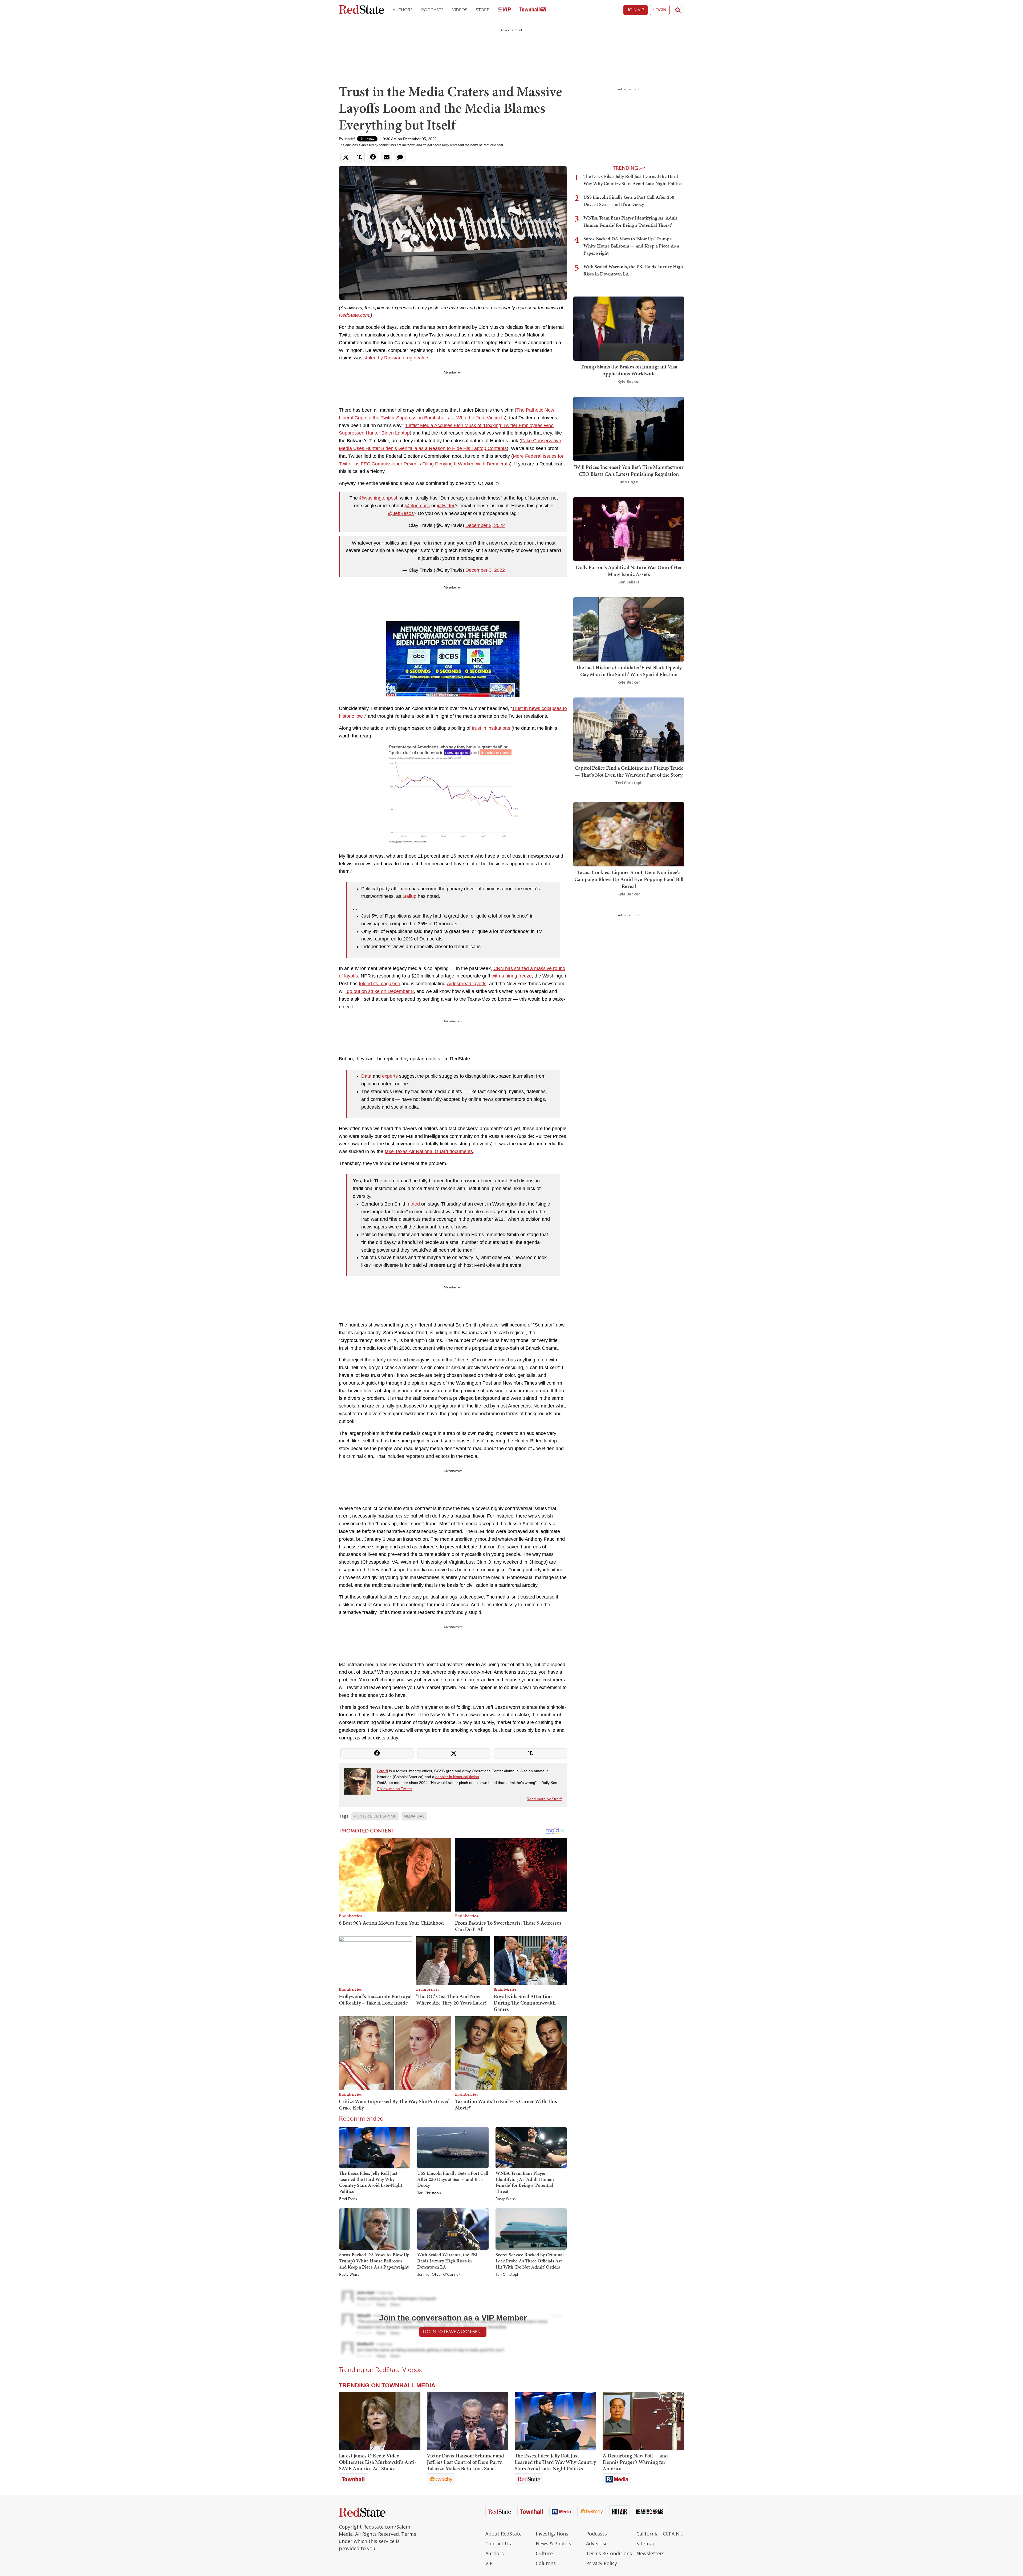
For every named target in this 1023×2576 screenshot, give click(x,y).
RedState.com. (355, 315)
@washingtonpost (378, 498)
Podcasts (432, 10)
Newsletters (650, 2553)
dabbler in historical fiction (457, 1777)
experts (390, 1076)
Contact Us (498, 2543)
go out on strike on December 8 (380, 991)
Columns (546, 2563)
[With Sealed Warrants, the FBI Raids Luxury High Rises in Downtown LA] (453, 2229)
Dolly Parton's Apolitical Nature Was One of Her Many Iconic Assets (629, 571)
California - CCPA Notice (660, 2534)
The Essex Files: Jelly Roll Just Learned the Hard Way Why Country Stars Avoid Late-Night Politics (371, 2182)
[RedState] (362, 10)
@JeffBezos (401, 513)
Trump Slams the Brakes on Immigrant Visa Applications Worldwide (629, 370)
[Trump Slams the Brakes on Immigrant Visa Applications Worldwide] (629, 328)
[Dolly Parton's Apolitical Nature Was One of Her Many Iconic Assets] (629, 529)
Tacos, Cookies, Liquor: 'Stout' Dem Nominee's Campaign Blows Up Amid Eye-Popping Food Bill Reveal (629, 879)
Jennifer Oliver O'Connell (439, 2275)
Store (482, 10)
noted (414, 1204)
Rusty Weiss (506, 2199)
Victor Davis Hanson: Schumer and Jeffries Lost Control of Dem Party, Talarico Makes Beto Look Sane (465, 2462)
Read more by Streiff (544, 1799)
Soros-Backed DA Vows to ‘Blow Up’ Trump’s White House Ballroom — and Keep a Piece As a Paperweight (375, 2261)
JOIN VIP (636, 10)
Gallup (409, 896)
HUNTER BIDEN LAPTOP (375, 1816)
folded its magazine (379, 984)
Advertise (597, 2543)
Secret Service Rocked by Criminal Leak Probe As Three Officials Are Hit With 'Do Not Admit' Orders (530, 2261)
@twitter (446, 506)
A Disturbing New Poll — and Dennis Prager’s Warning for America (635, 2462)
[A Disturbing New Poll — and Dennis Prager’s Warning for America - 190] (643, 2421)
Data (366, 1076)
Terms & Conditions (609, 2553)
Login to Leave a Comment (453, 2332)
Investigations (552, 2534)
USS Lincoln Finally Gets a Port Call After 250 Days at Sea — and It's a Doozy (453, 2179)
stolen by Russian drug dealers (397, 358)
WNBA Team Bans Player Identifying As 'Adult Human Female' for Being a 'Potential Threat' (525, 2182)
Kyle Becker (629, 381)
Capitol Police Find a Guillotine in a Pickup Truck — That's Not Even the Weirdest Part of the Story (629, 771)
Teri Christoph (429, 2193)
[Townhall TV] (533, 10)
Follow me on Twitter (395, 1789)
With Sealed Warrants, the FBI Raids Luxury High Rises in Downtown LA (447, 2261)
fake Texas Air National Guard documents (429, 1151)
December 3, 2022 (485, 525)
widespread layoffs (467, 984)
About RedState (504, 2534)
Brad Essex (348, 2199)
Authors (403, 10)
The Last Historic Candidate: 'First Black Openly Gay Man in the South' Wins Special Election (629, 671)
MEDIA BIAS (414, 1816)
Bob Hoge (629, 482)
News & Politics (553, 2543)
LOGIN (660, 10)
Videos (460, 10)
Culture (544, 2553)
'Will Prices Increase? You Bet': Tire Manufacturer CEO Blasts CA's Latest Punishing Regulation (629, 470)
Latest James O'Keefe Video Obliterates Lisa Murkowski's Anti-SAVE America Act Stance (378, 2462)
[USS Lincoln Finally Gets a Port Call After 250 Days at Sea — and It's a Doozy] (453, 2147)
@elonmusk (417, 506)
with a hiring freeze (512, 976)
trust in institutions (490, 728)
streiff (350, 139)
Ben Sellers (629, 582)
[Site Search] (678, 10)
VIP (489, 2563)
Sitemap (646, 2543)
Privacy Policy (602, 2563)
